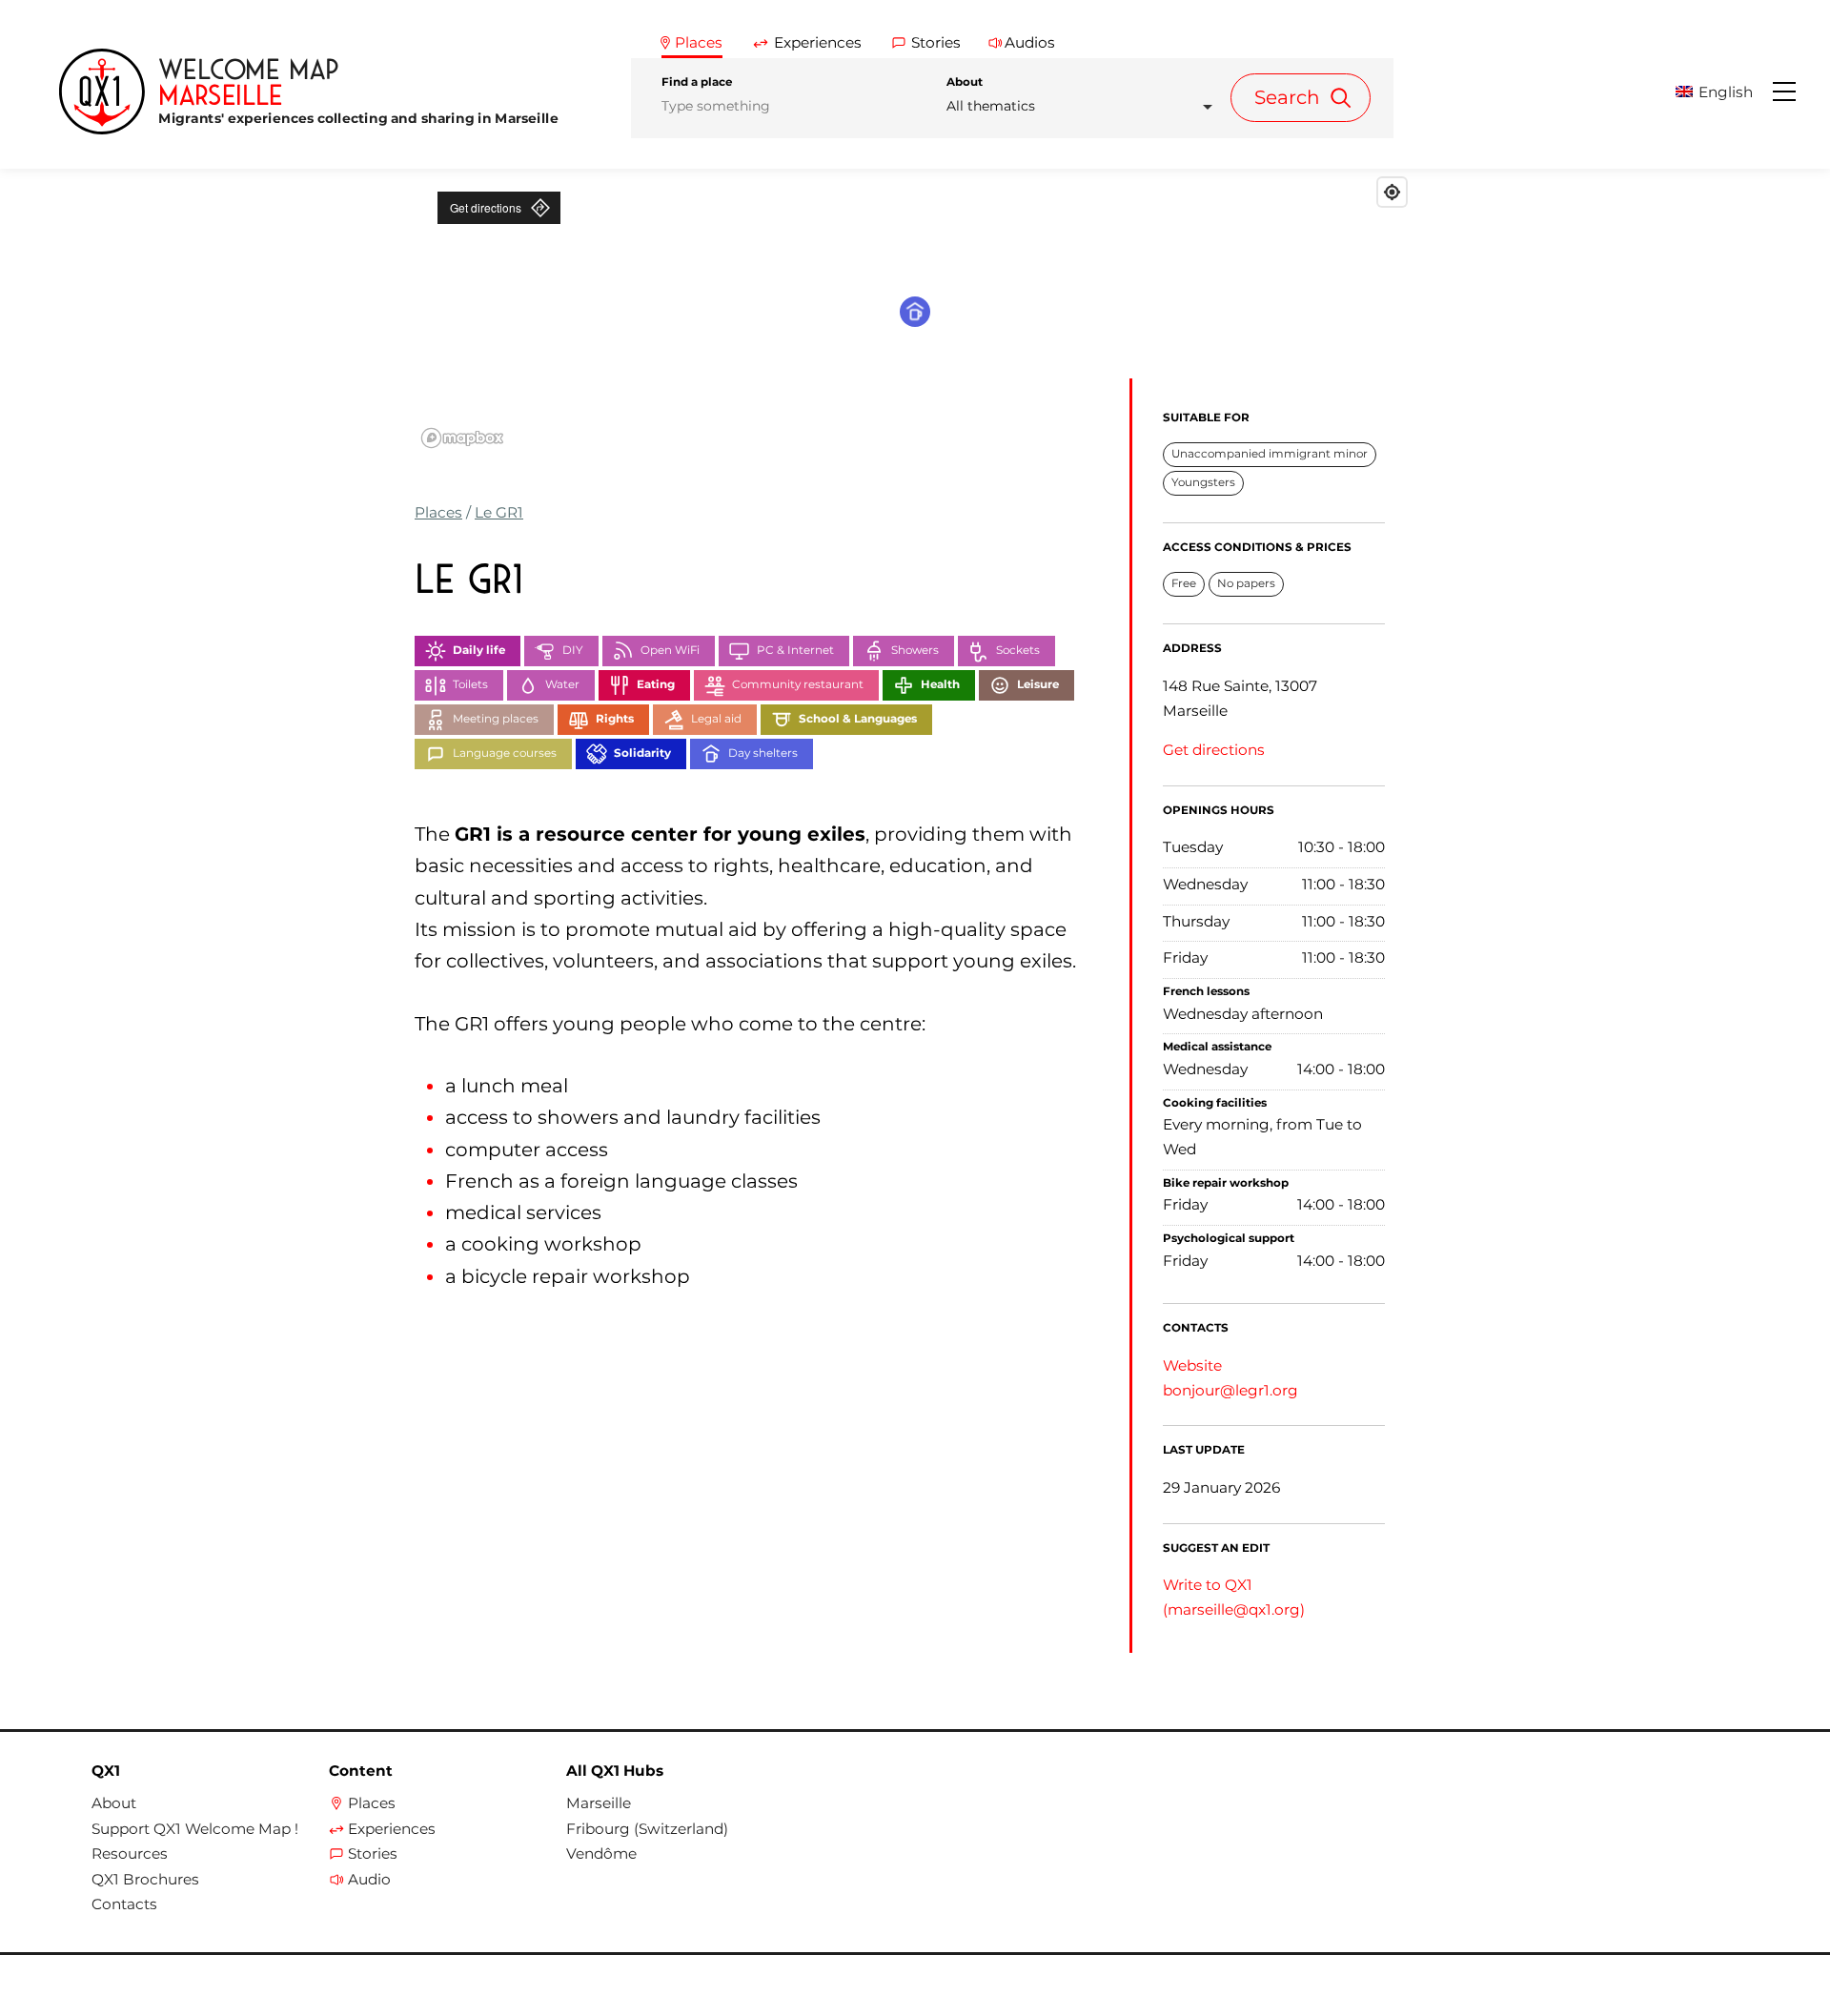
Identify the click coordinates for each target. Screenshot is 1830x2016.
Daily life (479, 650)
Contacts (124, 1904)
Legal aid (716, 719)
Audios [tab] (1030, 42)
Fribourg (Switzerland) (647, 1829)
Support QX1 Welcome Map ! (195, 1829)
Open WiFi (670, 650)
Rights (615, 719)
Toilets (470, 684)
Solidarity (642, 753)
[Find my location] (1392, 192)
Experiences (392, 1829)
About (965, 82)
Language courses (505, 753)
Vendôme (601, 1854)
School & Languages (858, 719)
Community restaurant (798, 684)
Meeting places (496, 719)
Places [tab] (699, 42)
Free (1184, 583)
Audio (369, 1880)
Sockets (1018, 650)
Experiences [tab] (818, 42)
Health (940, 684)
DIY (573, 650)
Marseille (599, 1803)
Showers (915, 650)
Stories (373, 1854)
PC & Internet (795, 650)
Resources (130, 1854)
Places (438, 512)
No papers (1246, 583)
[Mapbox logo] (462, 438)
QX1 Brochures (145, 1880)
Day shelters (763, 753)
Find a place (697, 82)
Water (562, 684)
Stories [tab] (936, 42)
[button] (1722, 92)
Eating (656, 684)
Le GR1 (499, 512)
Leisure (1038, 684)
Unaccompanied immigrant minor (1270, 454)
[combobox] (1085, 106)
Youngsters (1203, 482)
